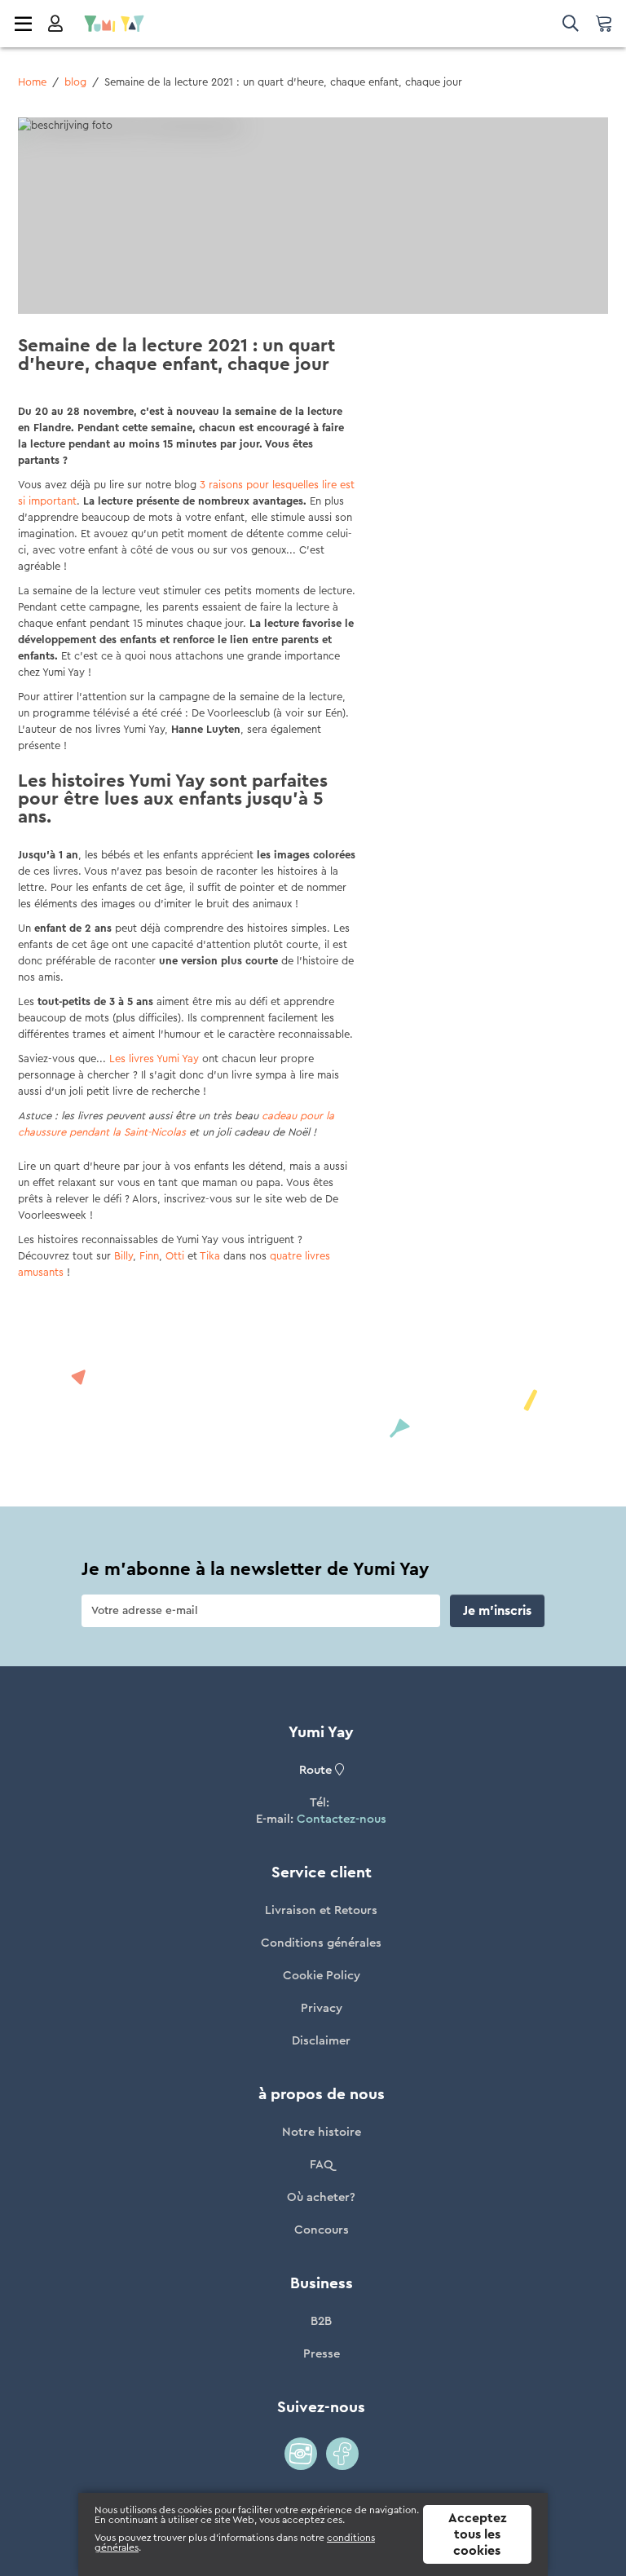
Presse (322, 2354)
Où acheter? (321, 2197)
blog (75, 82)
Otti (175, 1256)
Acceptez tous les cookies (477, 2534)
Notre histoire (322, 2132)
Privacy (322, 2008)
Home (32, 82)
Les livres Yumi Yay (154, 1059)
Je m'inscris (497, 1611)
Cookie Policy (322, 1976)
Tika (210, 1256)
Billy (123, 1256)
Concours (322, 2230)
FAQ (322, 2165)
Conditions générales (321, 1943)
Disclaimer (321, 2041)
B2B (321, 2321)
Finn (149, 1256)
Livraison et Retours (321, 1910)
